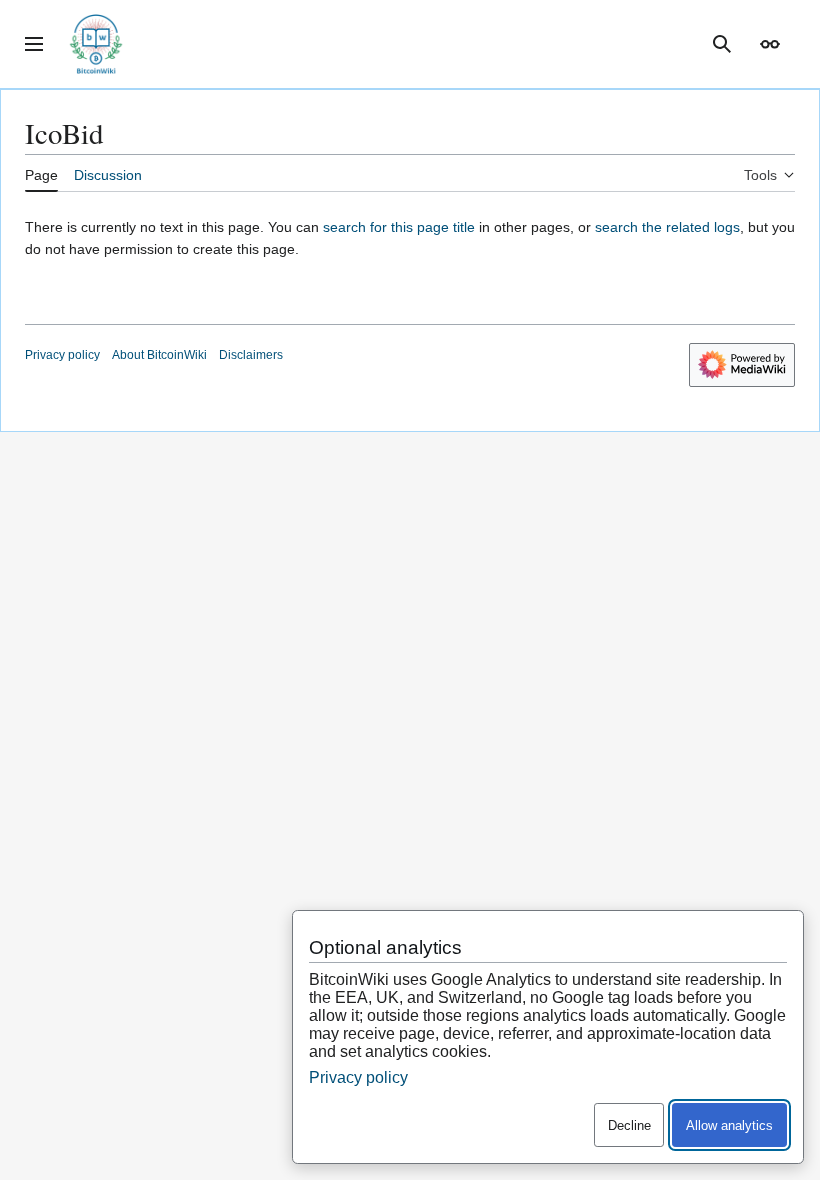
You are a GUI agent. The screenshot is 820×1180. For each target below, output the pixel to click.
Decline (629, 1125)
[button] (34, 44)
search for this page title (399, 227)
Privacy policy (62, 355)
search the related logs (667, 227)
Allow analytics (729, 1125)
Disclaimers (251, 355)
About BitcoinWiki (159, 355)
